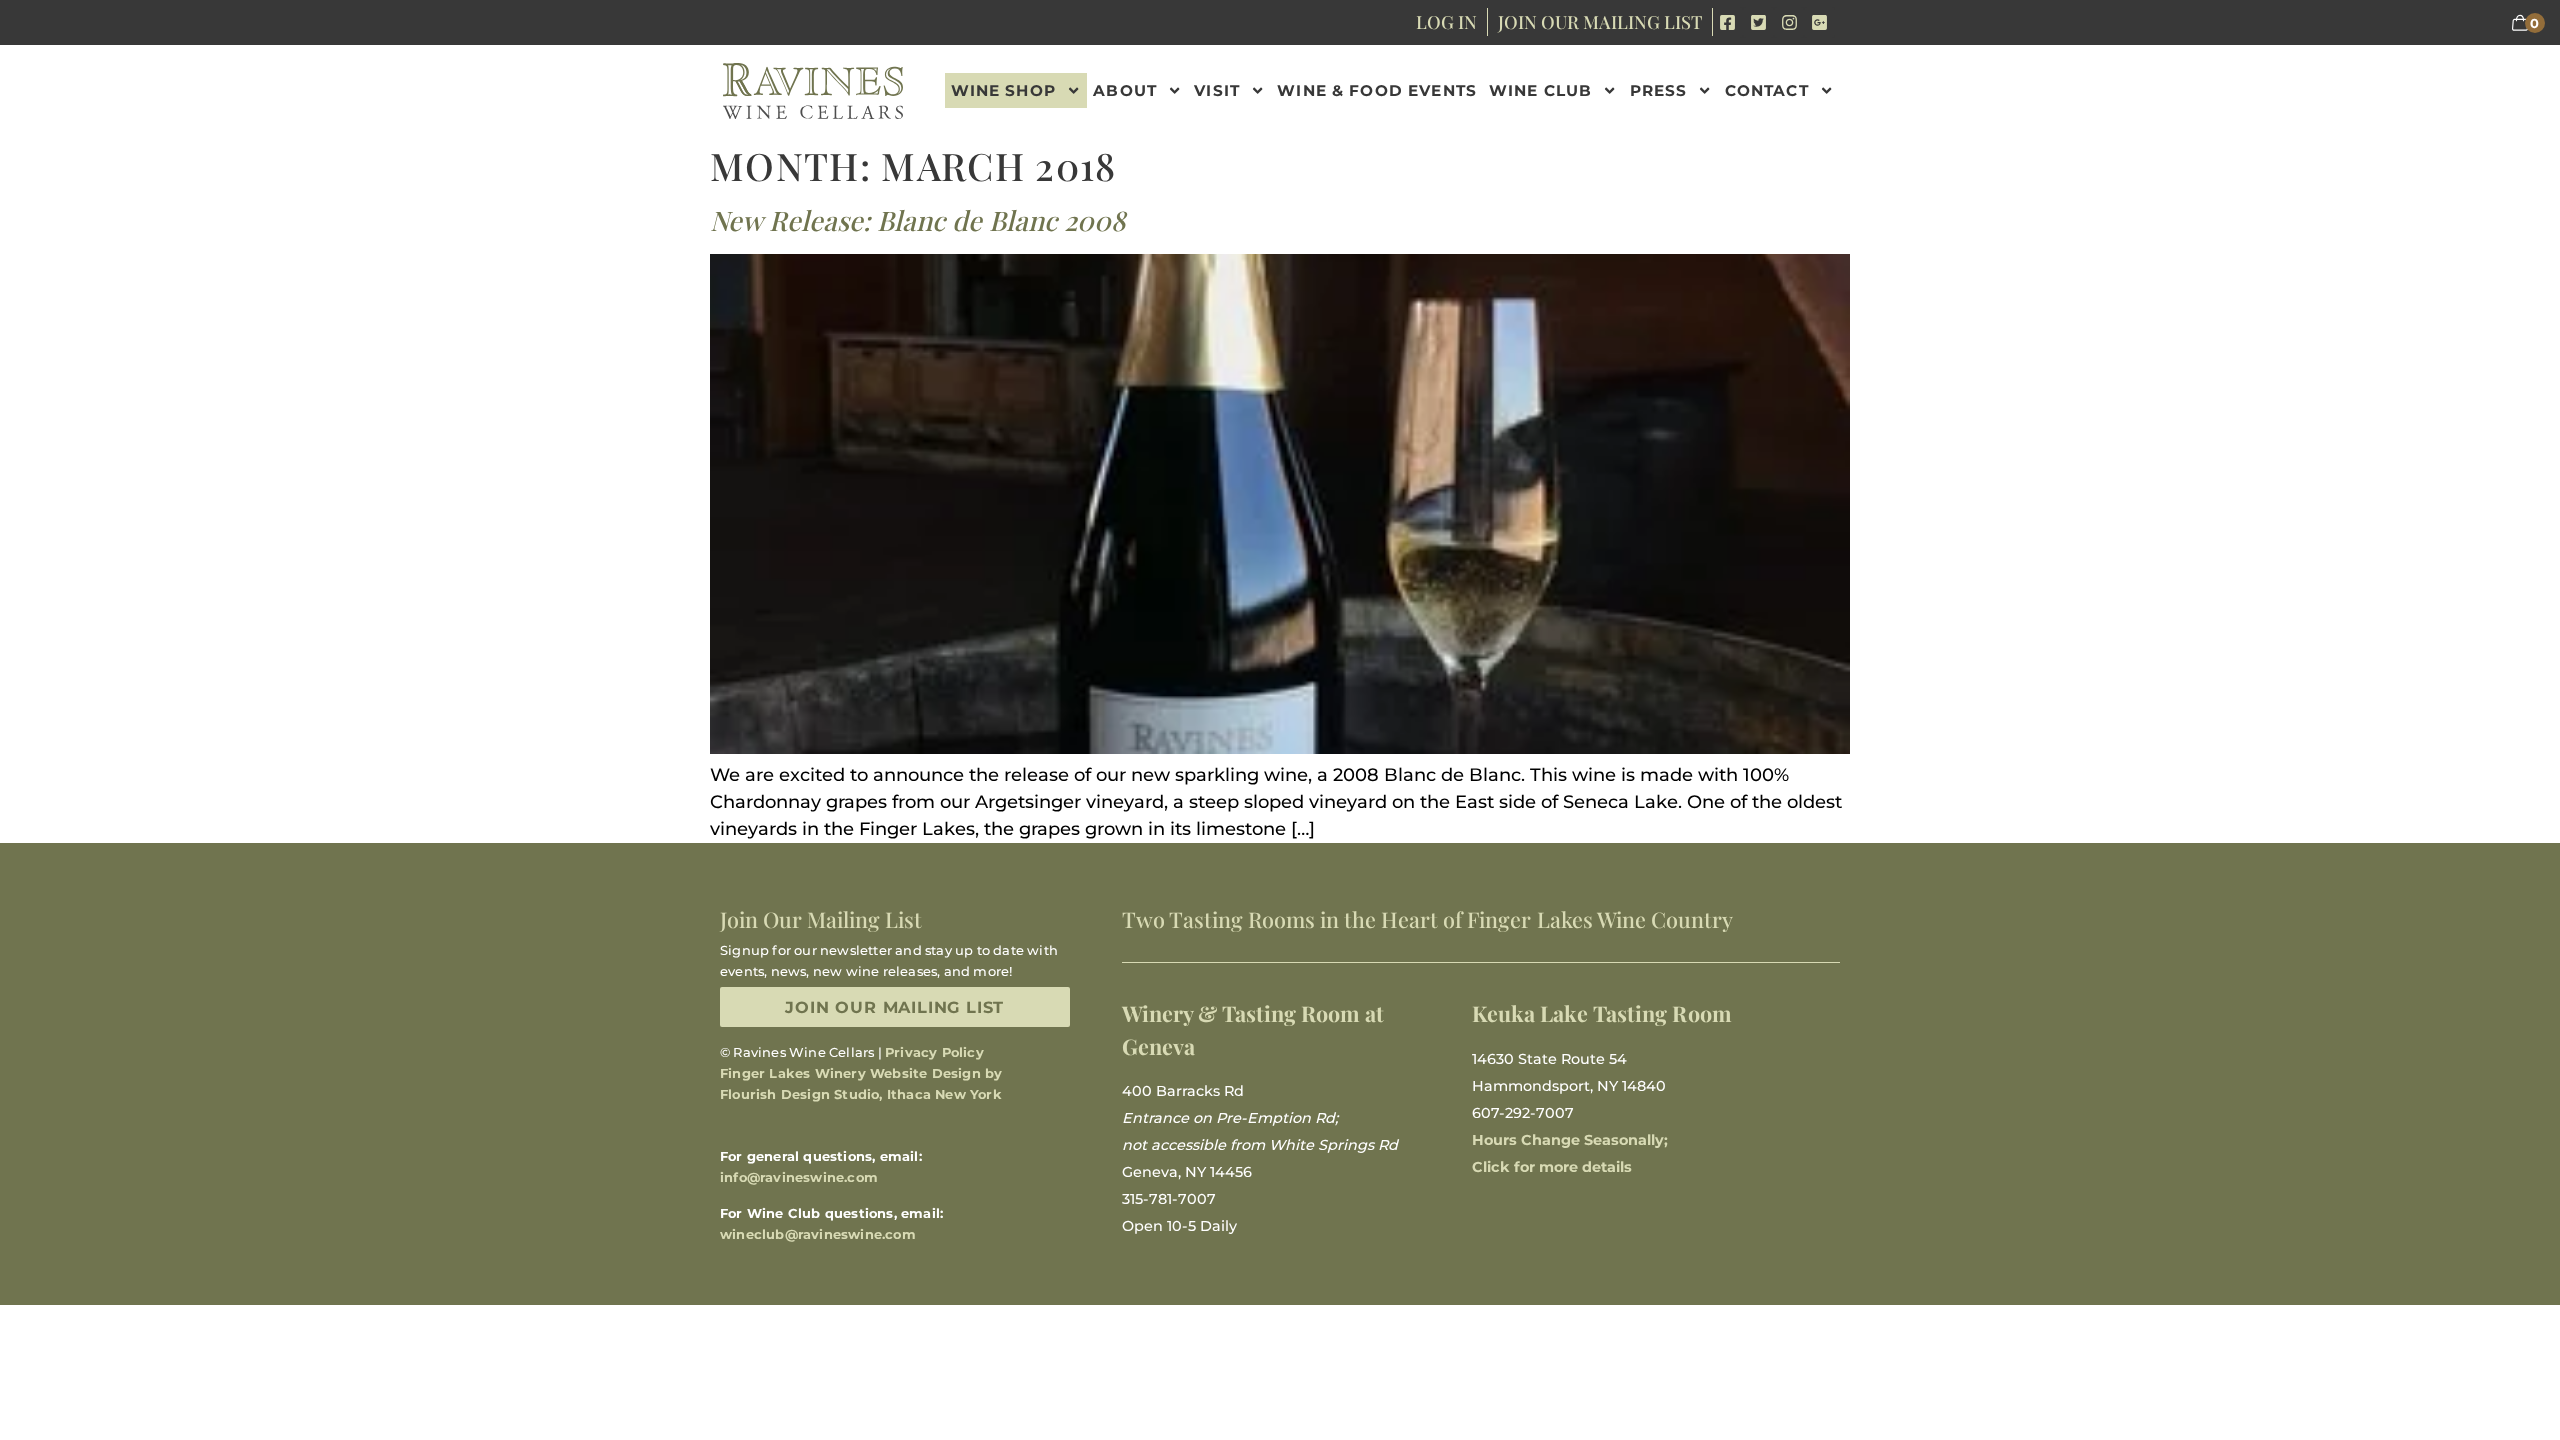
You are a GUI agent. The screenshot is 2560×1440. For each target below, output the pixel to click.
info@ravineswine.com (799, 1177)
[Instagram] (1789, 22)
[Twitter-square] (1758, 22)
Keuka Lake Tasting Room (1602, 1013)
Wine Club (1540, 90)
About (1125, 90)
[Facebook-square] (1728, 22)
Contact (1767, 90)
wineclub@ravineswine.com (818, 1234)
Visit (1217, 90)
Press (1659, 90)
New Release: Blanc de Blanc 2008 (917, 220)
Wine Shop (1003, 90)
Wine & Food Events (1377, 90)
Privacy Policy (934, 1052)
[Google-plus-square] (1819, 22)
